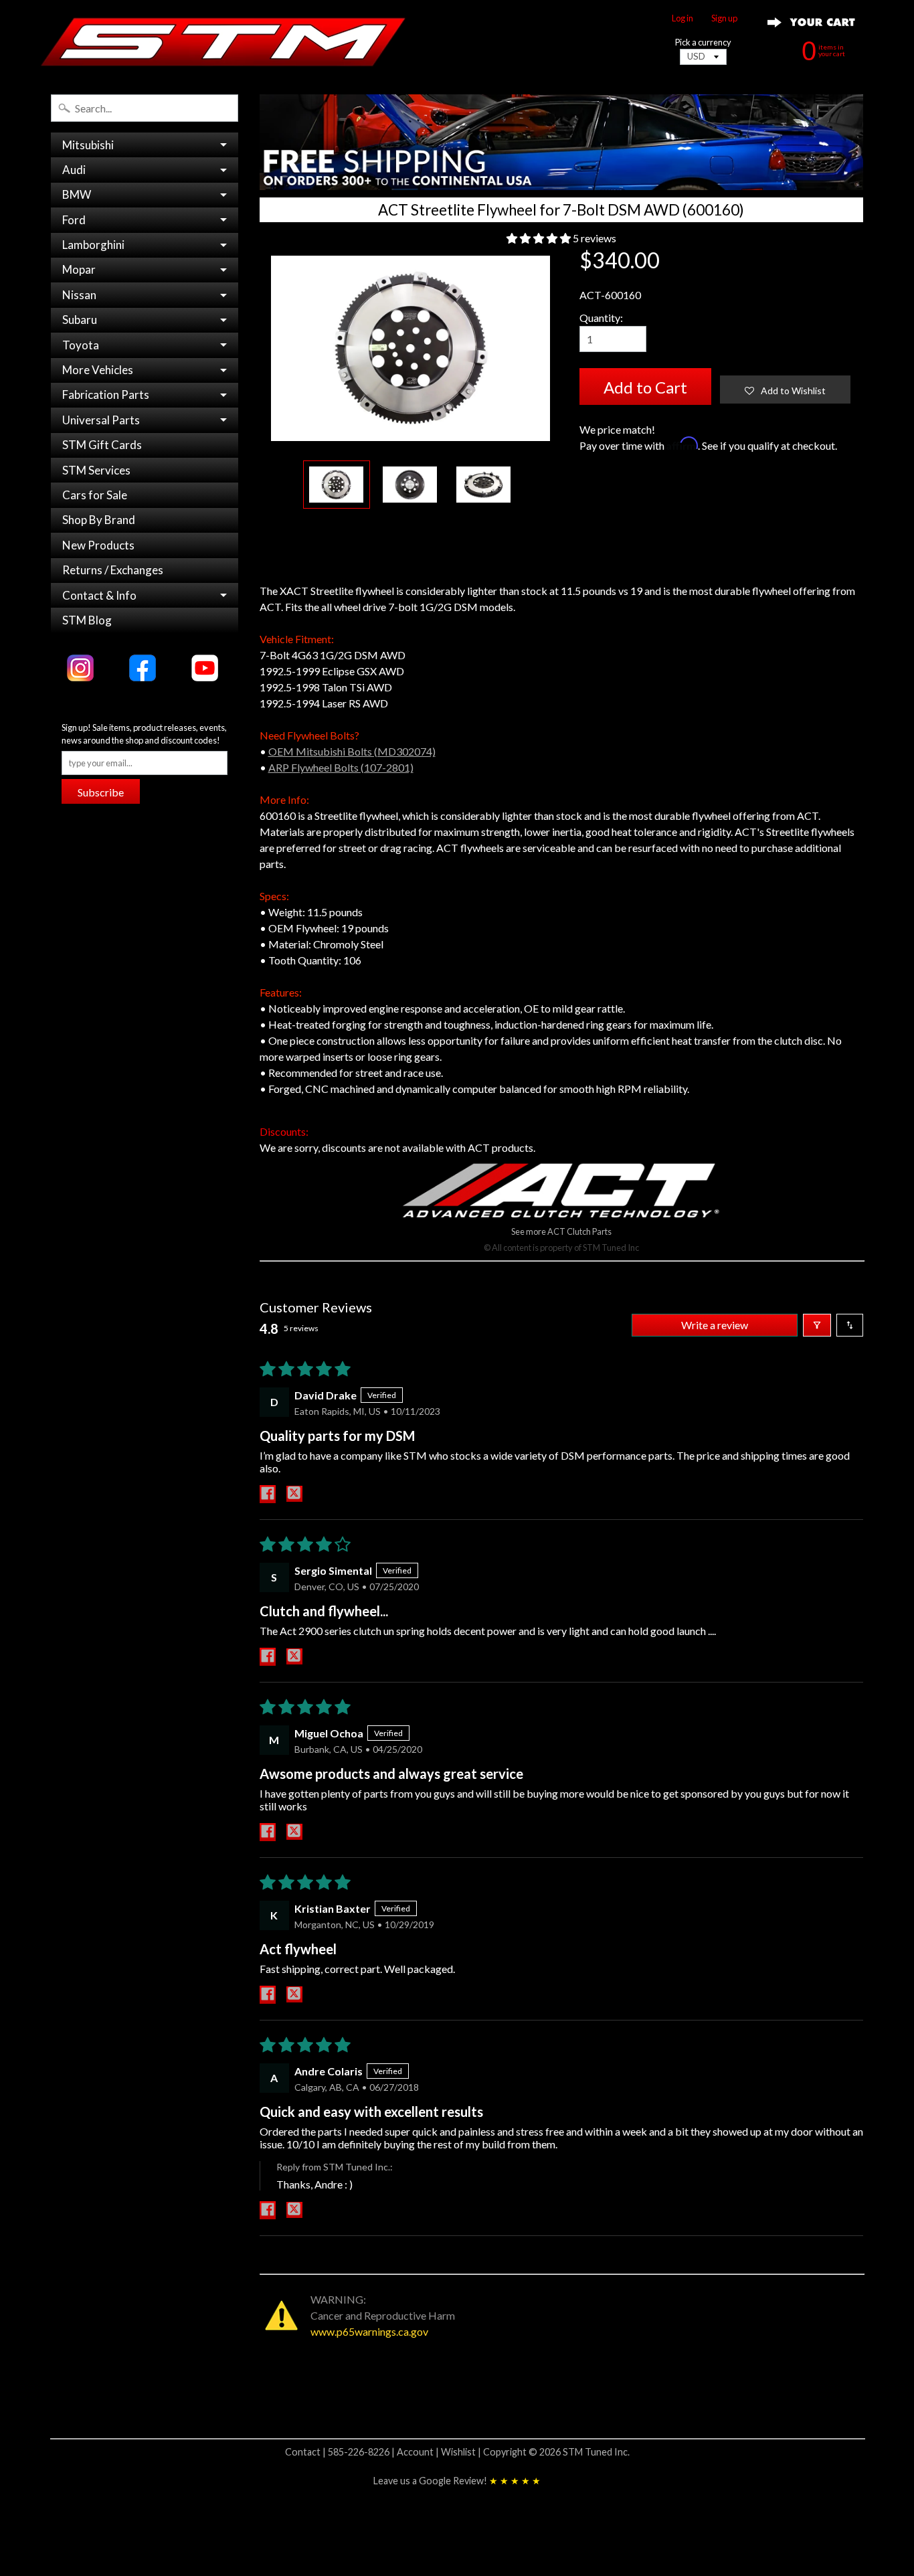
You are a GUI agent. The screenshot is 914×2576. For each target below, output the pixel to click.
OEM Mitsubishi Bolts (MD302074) (352, 751)
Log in (682, 18)
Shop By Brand (99, 520)
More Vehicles (98, 370)
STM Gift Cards (102, 445)
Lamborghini (93, 245)
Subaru (80, 320)
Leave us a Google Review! (457, 2481)
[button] (540, 238)
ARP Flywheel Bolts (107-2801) (341, 767)
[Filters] (817, 1325)
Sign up (724, 18)
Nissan (79, 295)
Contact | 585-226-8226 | (341, 2452)
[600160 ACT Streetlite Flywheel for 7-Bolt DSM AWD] (337, 485)
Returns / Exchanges (113, 570)
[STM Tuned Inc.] (223, 41)
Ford (74, 220)
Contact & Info (99, 595)
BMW (77, 194)
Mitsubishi (88, 145)
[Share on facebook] (268, 1494)
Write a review (715, 1325)
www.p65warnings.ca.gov (369, 2331)
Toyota (81, 345)
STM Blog (87, 620)
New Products (98, 545)
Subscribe (101, 792)
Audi (74, 170)
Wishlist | (462, 2452)
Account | (419, 2452)
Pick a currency (703, 42)
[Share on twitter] (294, 1494)
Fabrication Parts (106, 395)
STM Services (96, 470)
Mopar (79, 269)
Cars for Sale (95, 495)
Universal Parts (101, 420)
